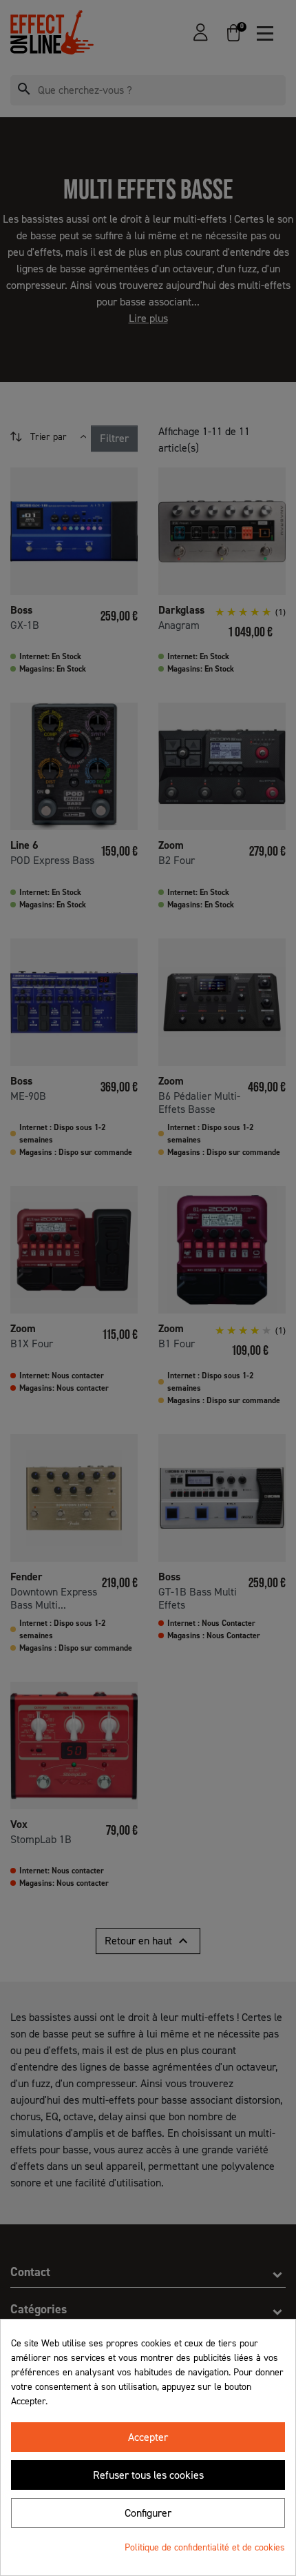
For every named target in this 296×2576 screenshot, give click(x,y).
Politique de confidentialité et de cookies (205, 2547)
